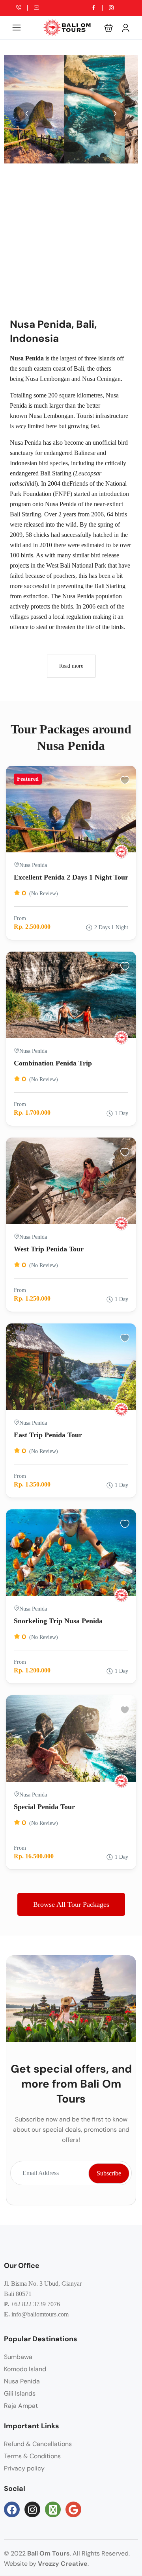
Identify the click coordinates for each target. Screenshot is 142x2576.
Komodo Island (25, 2369)
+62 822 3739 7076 (35, 2304)
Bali (79, 368)
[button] (109, 28)
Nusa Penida (22, 2381)
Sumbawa (18, 2357)
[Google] (73, 2509)
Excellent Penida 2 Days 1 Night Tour (71, 877)
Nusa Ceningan (101, 379)
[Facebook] (12, 2509)
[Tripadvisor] (53, 2509)
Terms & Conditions (32, 2456)
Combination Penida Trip (53, 1063)
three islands (100, 358)
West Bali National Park (76, 565)
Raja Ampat (21, 2406)
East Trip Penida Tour (48, 1435)
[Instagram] (32, 2509)
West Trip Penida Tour (49, 1249)
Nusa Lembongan (48, 379)
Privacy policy (24, 2468)
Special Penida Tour (44, 1807)
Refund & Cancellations (38, 2444)
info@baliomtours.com (40, 2314)
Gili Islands (20, 2393)
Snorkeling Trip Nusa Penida (58, 1621)
